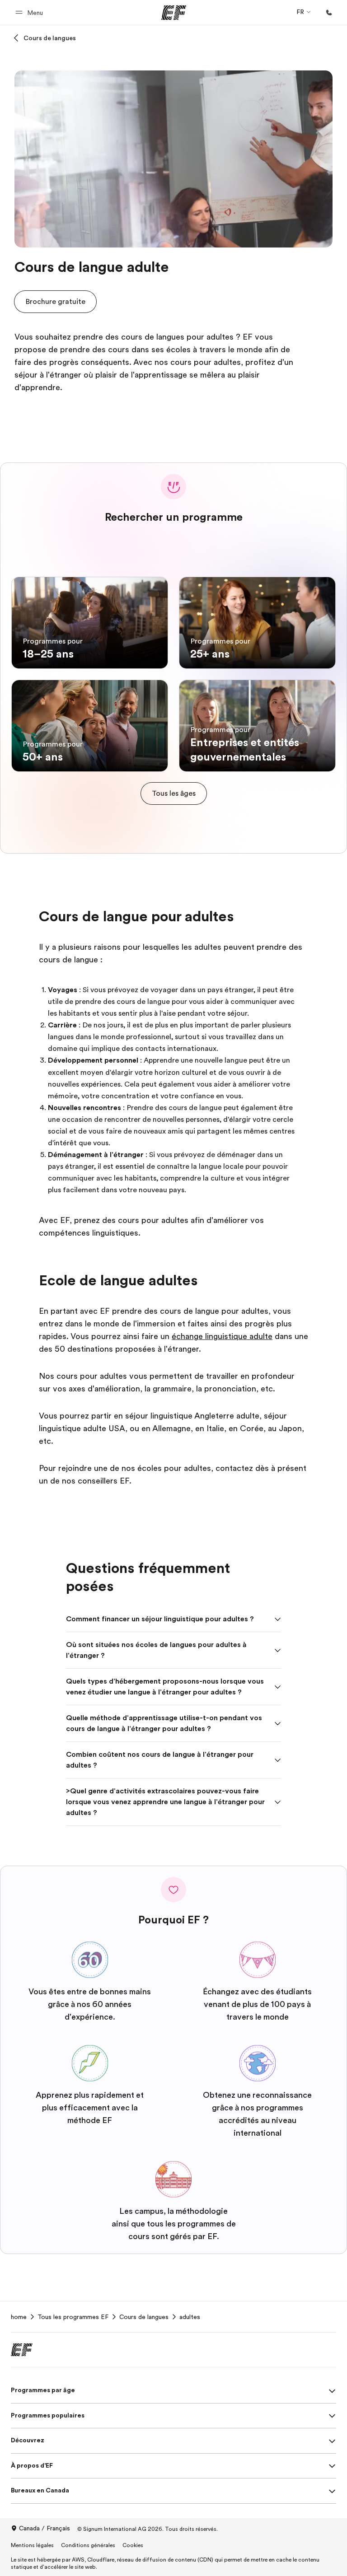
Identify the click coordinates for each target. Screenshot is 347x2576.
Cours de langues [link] (144, 2317)
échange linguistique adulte (222, 1336)
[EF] (174, 13)
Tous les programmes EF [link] (73, 2317)
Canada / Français (45, 2528)
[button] (30, 12)
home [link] (19, 2317)
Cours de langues (50, 38)
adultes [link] (190, 2317)
